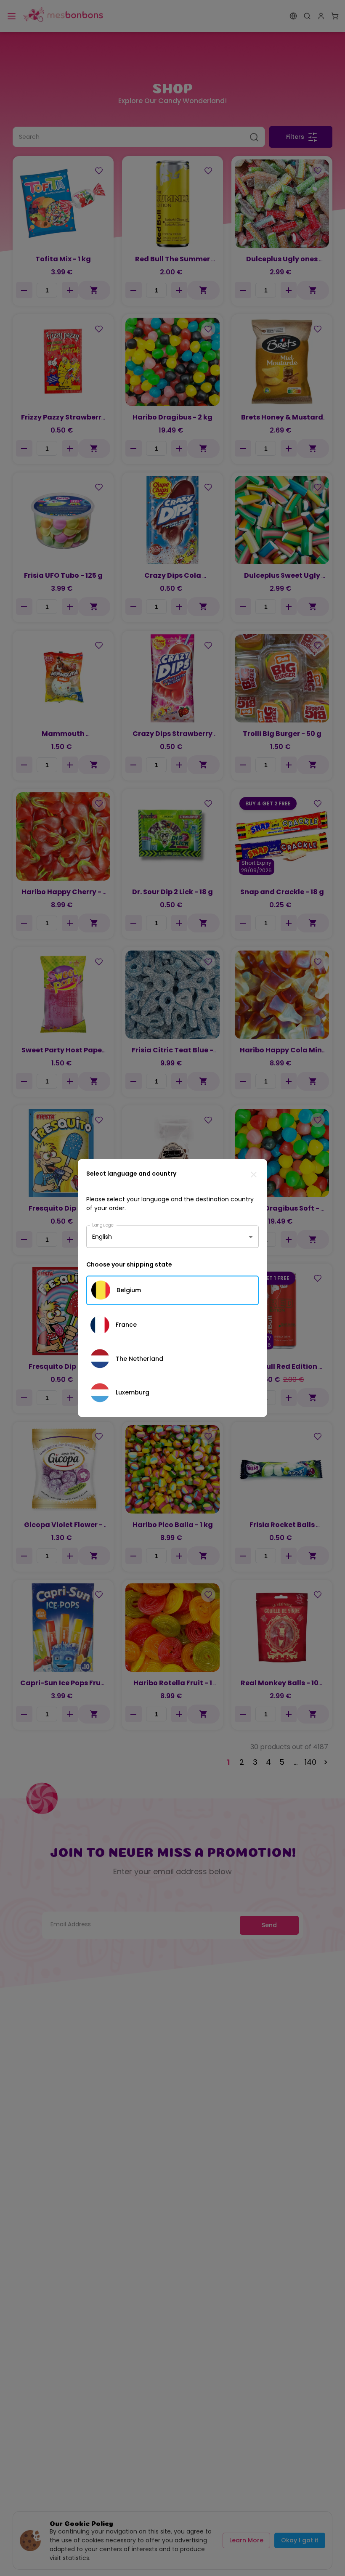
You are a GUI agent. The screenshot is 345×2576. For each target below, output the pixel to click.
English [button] (102, 1237)
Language (103, 1225)
